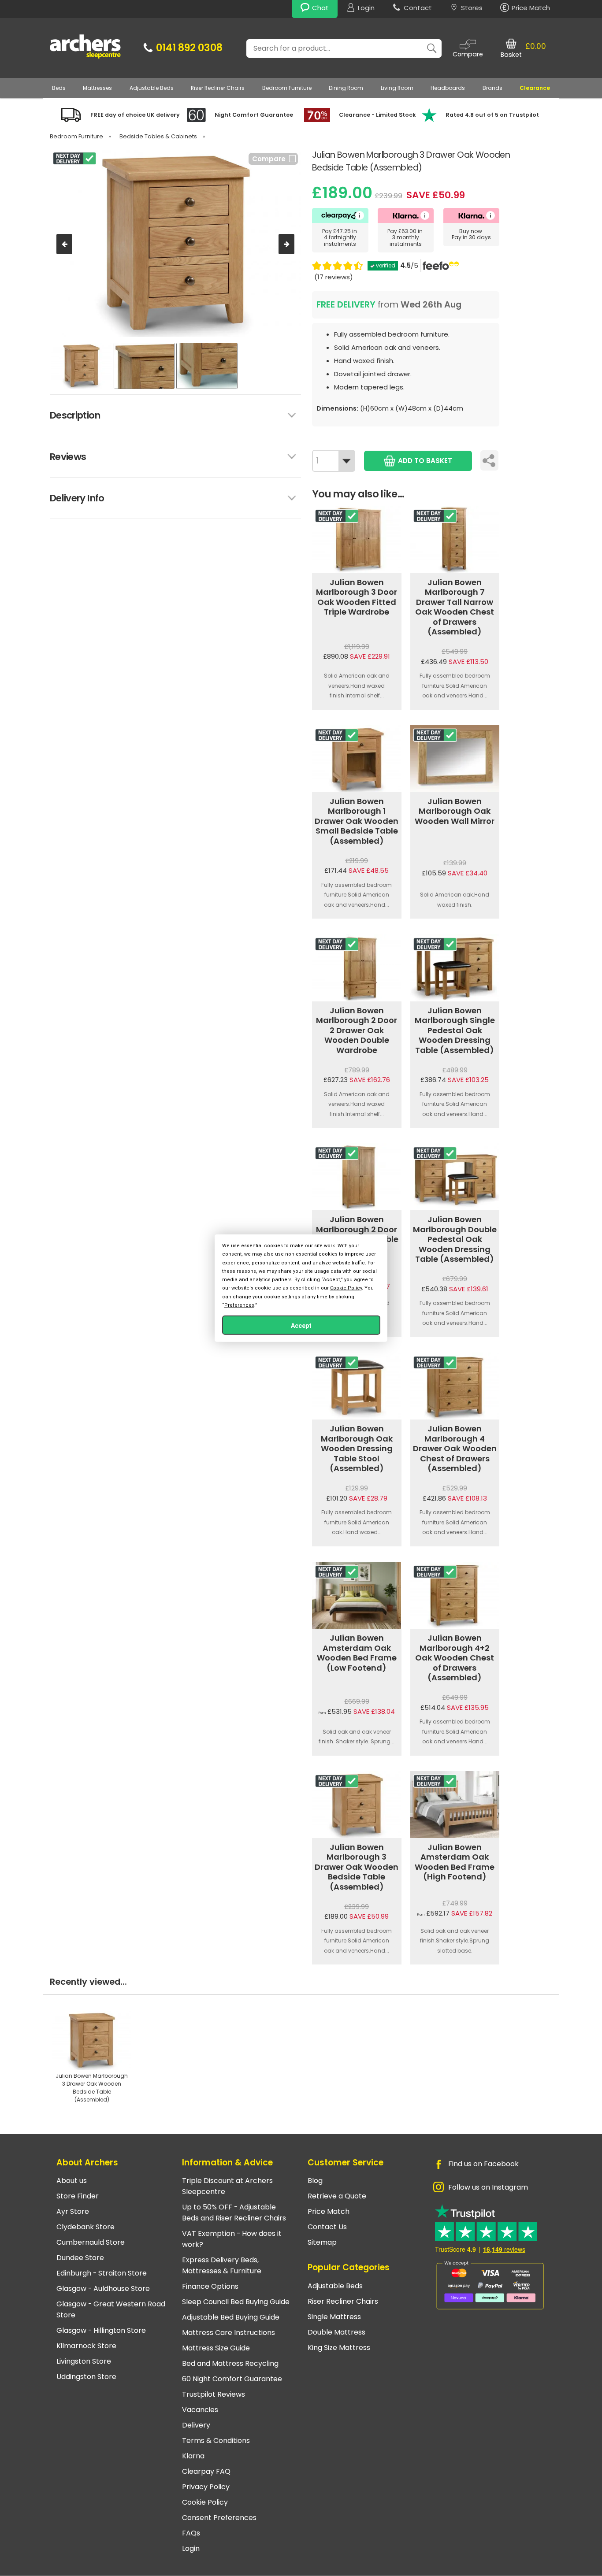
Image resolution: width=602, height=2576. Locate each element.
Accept (301, 1325)
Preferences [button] (239, 1305)
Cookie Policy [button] (346, 1288)
